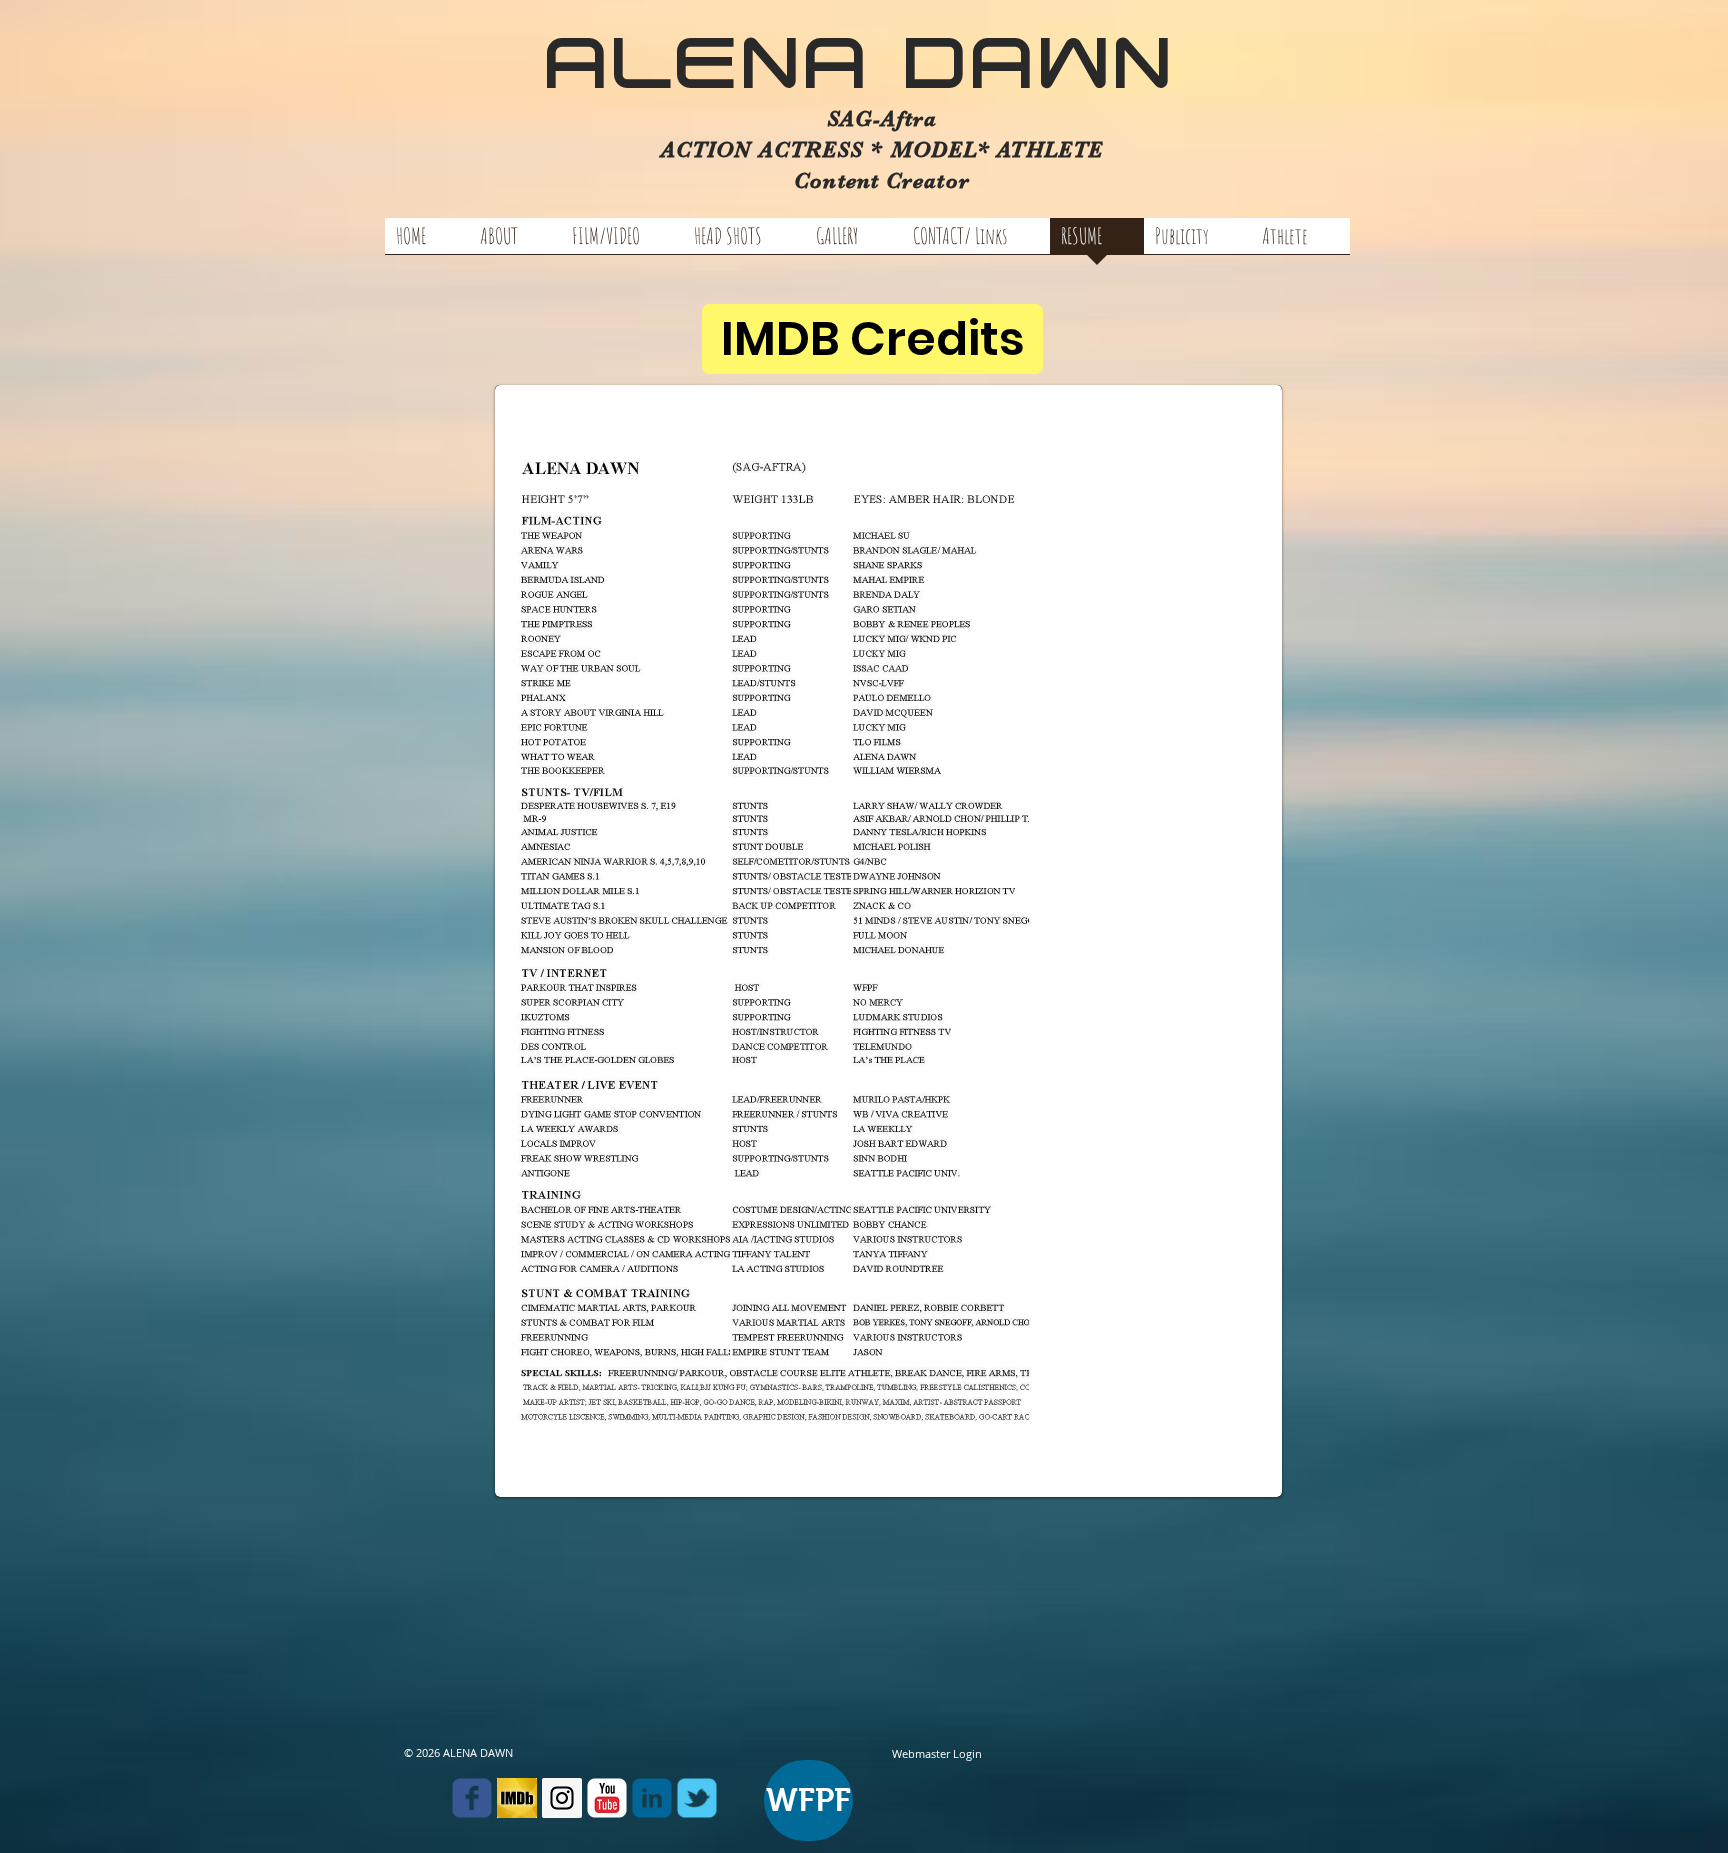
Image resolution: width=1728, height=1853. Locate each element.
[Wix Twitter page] (697, 1798)
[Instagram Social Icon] (562, 1798)
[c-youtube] (607, 1798)
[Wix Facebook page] (472, 1798)
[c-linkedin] (652, 1798)
